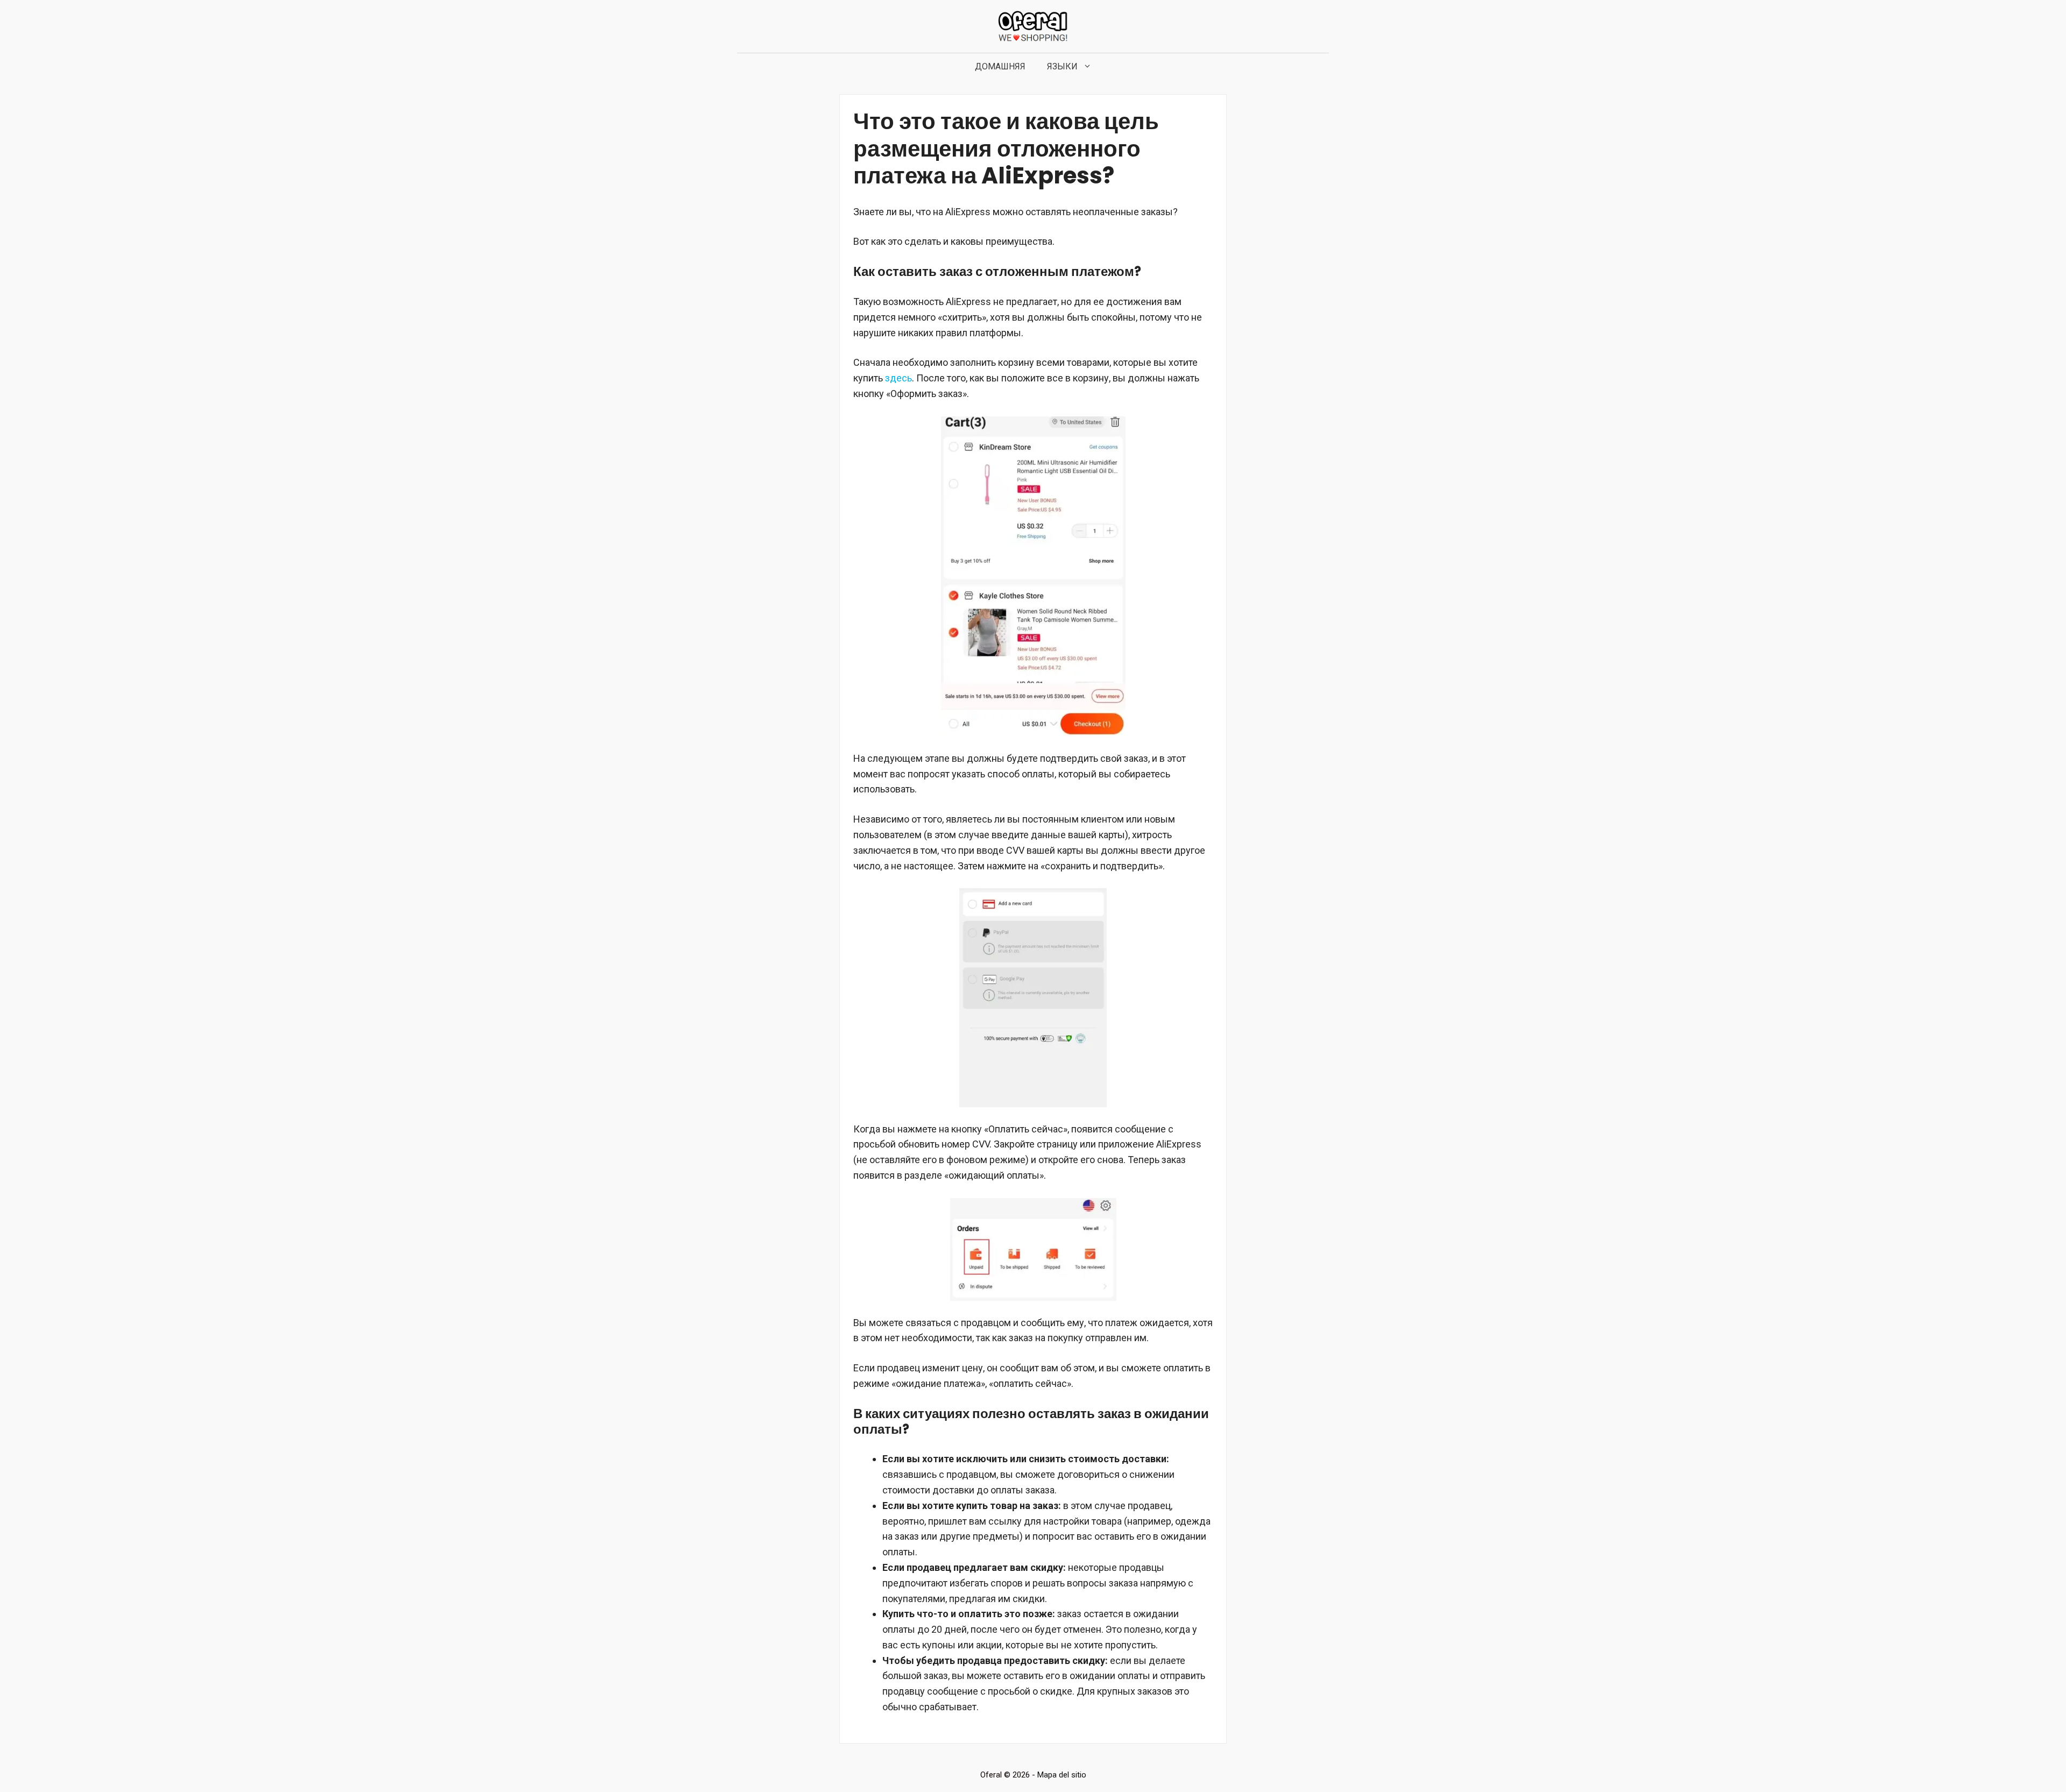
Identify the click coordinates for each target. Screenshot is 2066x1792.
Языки (1062, 66)
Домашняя (1000, 66)
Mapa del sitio (1062, 1775)
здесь (898, 378)
